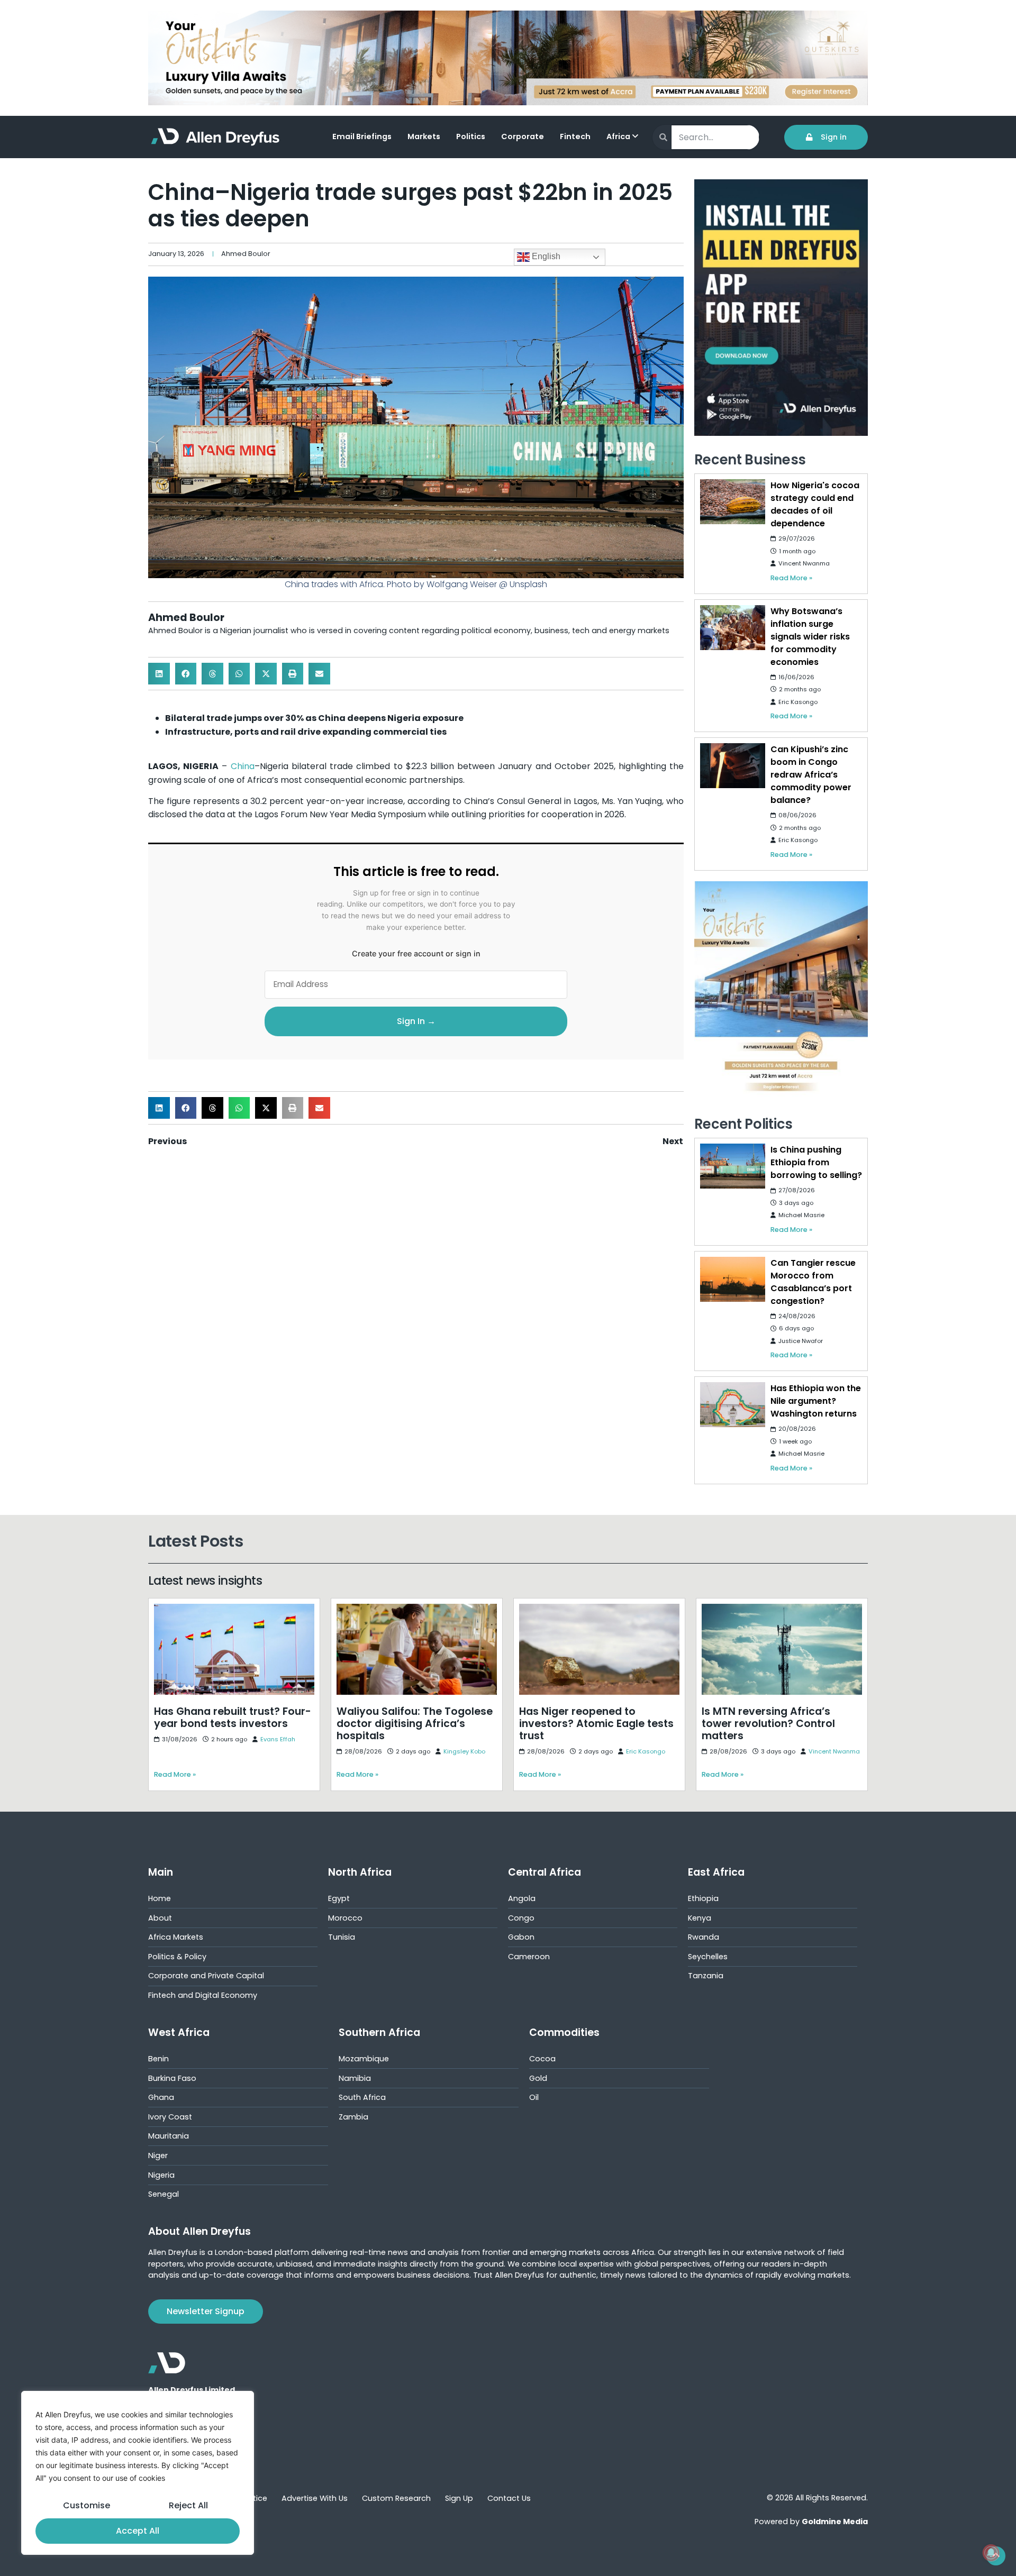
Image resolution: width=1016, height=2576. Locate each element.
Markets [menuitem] (424, 136)
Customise (87, 2505)
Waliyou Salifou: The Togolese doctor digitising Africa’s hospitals (406, 1611)
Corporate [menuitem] (523, 136)
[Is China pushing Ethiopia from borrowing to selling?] (732, 1166)
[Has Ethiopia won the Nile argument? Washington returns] (732, 1405)
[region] (138, 2473)
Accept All (138, 2531)
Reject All (188, 2505)
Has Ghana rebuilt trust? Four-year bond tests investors (229, 1611)
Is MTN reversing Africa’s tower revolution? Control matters (759, 1611)
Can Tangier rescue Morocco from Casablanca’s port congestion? (813, 1282)
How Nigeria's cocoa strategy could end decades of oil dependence (815, 504)
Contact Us (509, 2498)
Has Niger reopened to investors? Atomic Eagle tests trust (597, 1611)
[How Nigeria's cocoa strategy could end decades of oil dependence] (732, 502)
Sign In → (416, 1021)
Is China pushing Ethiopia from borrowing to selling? (816, 1162)
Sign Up (459, 2498)
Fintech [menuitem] (575, 136)
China (243, 766)
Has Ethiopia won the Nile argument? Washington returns (816, 1401)
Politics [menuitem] (471, 136)
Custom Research (396, 2498)
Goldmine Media (835, 2522)
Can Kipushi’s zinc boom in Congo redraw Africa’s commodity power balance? (811, 775)
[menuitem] (628, 138)
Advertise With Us (315, 2498)
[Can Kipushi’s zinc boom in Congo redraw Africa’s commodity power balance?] (732, 766)
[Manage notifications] (991, 2553)
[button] (159, 674)
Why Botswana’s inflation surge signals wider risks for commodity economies (810, 637)
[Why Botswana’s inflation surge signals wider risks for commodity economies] (732, 628)
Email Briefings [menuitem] (362, 136)
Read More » (791, 578)
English (545, 256)
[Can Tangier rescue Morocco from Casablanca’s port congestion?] (732, 1279)
